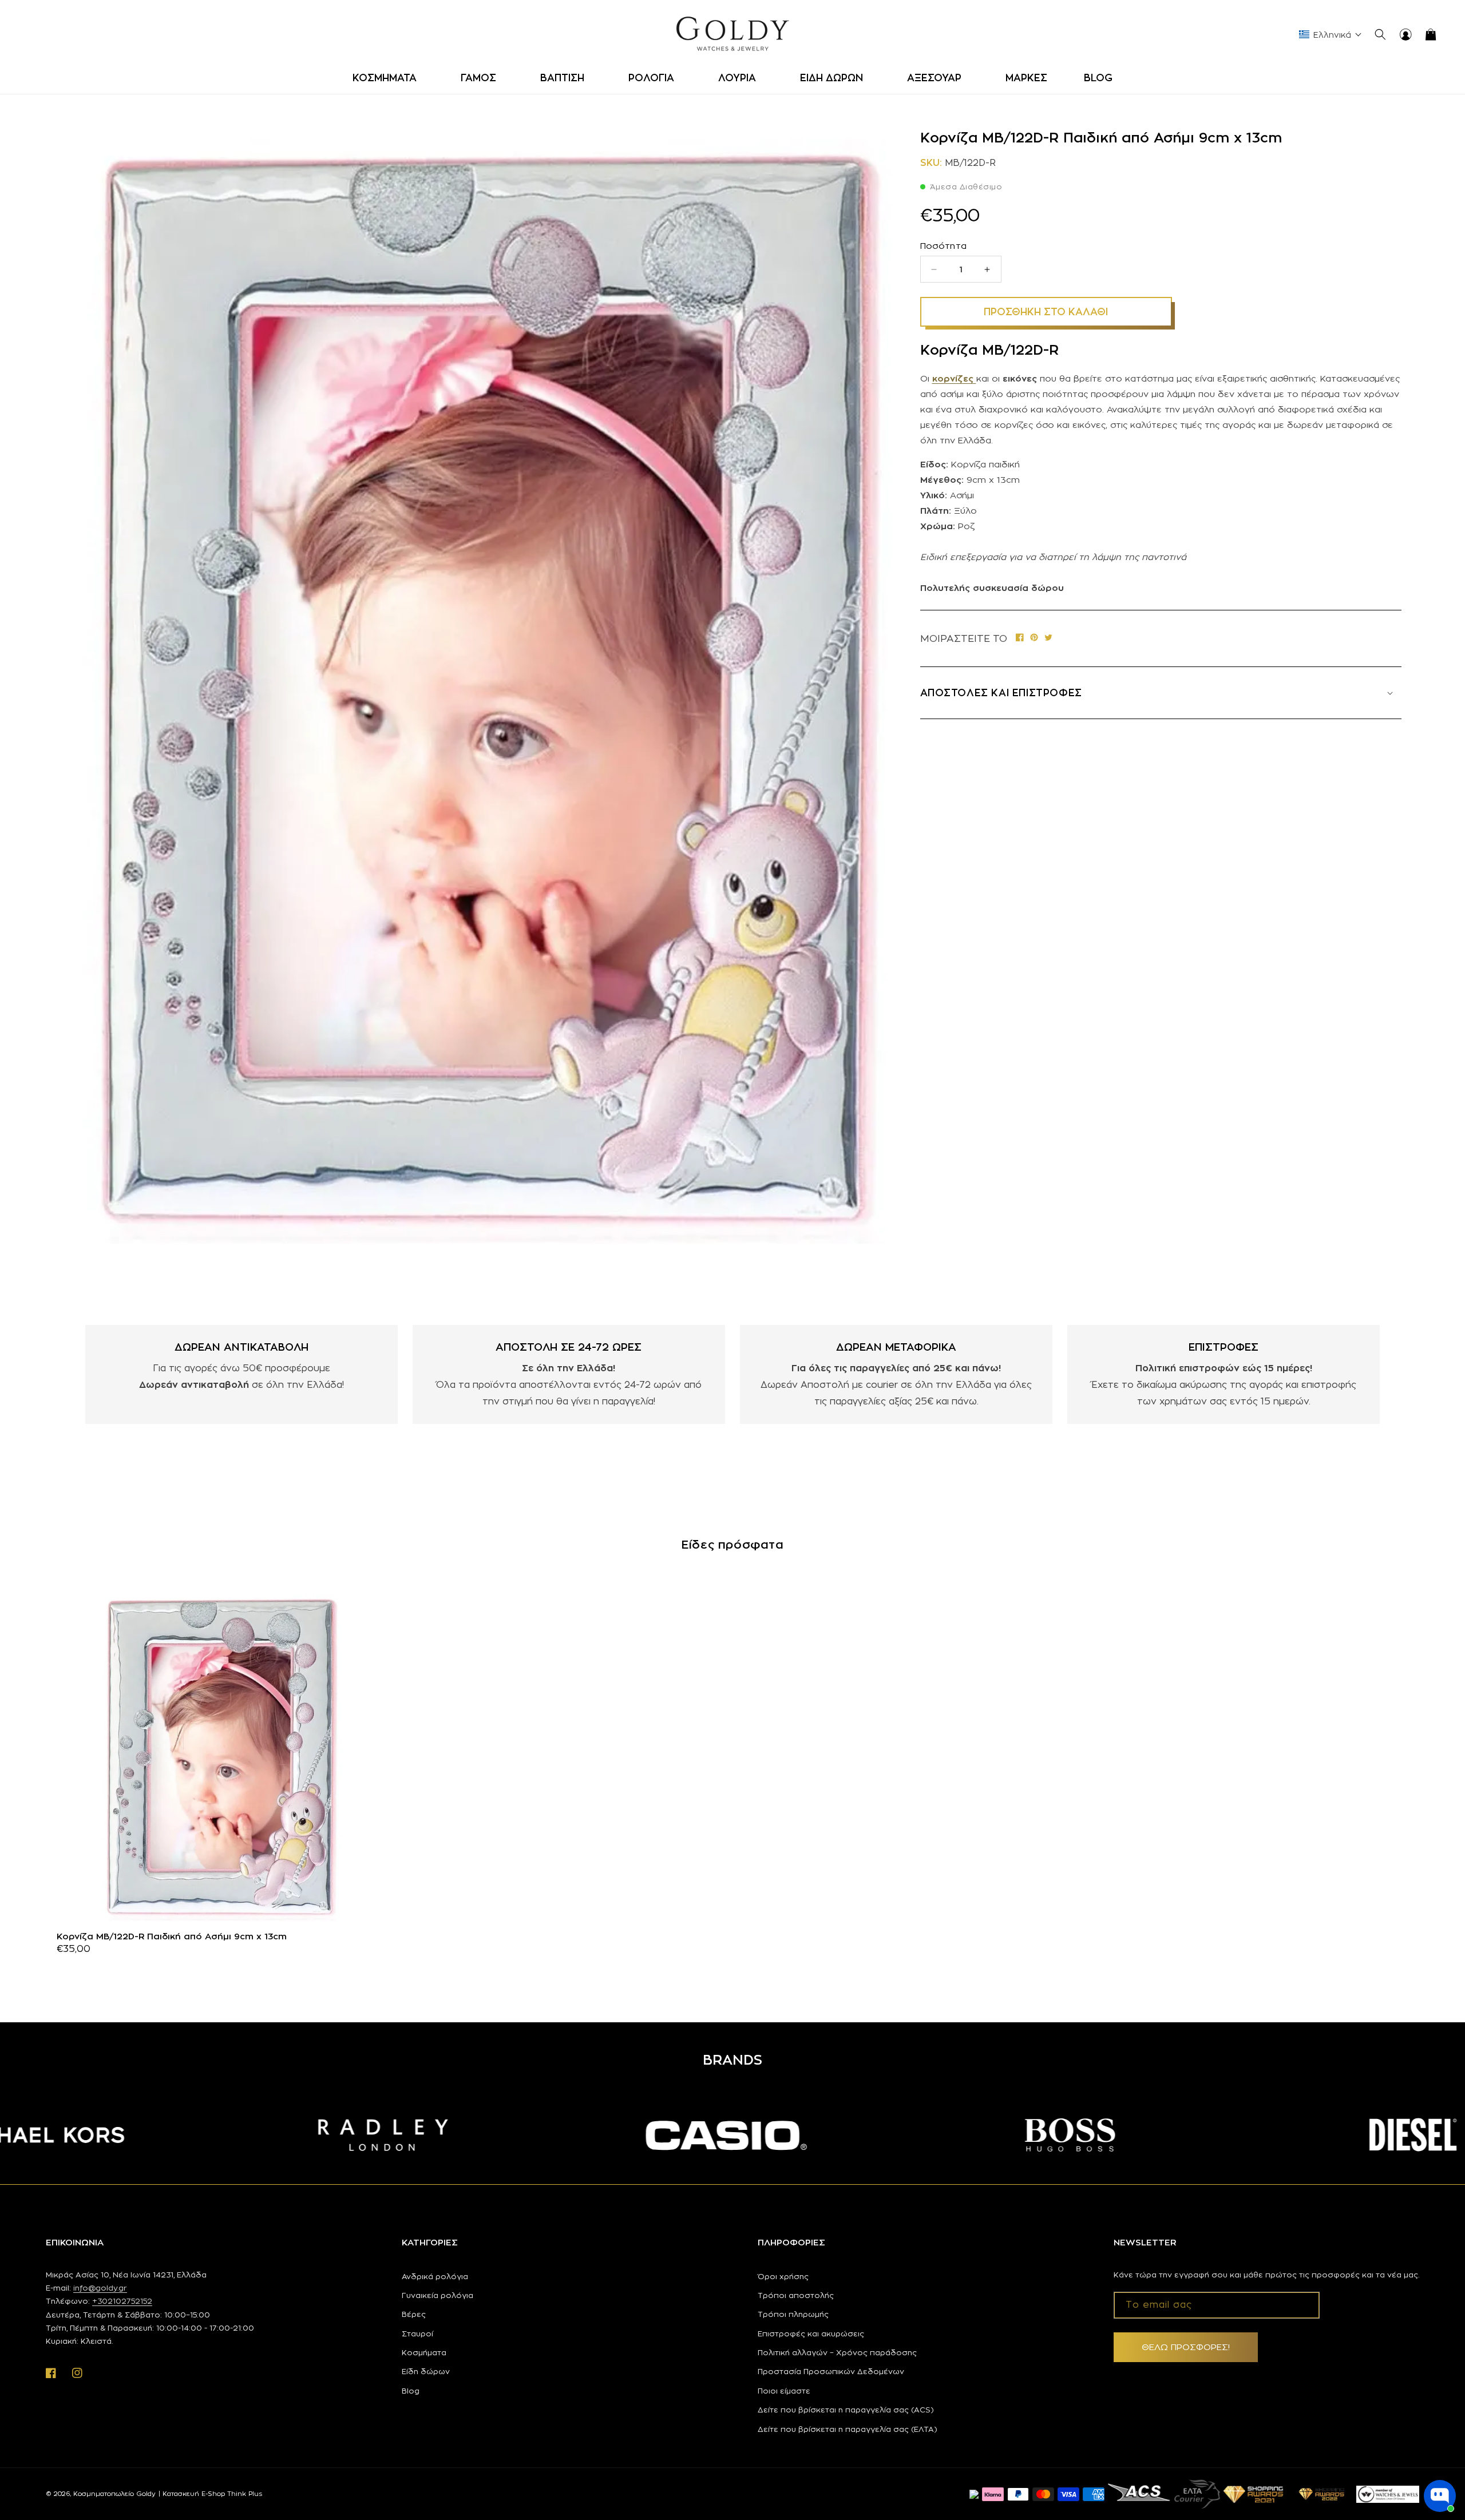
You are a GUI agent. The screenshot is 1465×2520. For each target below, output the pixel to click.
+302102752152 (122, 2301)
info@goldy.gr (100, 2288)
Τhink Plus (245, 2494)
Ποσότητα (944, 246)
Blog (411, 2391)
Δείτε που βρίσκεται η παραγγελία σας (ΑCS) (846, 2410)
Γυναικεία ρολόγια (437, 2295)
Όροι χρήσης (783, 2276)
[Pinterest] (1034, 639)
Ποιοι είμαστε (784, 2391)
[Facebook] (1020, 639)
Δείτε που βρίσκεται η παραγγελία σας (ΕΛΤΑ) (848, 2429)
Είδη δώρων (426, 2371)
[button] (388, 78)
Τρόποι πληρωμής (793, 2314)
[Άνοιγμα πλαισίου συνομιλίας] (1440, 2496)
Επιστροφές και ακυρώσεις (811, 2334)
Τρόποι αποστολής (796, 2295)
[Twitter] (1048, 639)
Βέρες (414, 2314)
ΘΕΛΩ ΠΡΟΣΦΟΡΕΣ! (1186, 2347)
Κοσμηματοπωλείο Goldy (114, 2494)
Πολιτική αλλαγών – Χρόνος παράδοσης (837, 2352)
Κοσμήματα (424, 2352)
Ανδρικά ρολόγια (435, 2276)
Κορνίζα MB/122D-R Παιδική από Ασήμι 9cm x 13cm (172, 1936)
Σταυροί (417, 2334)
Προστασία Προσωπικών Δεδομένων (831, 2371)
